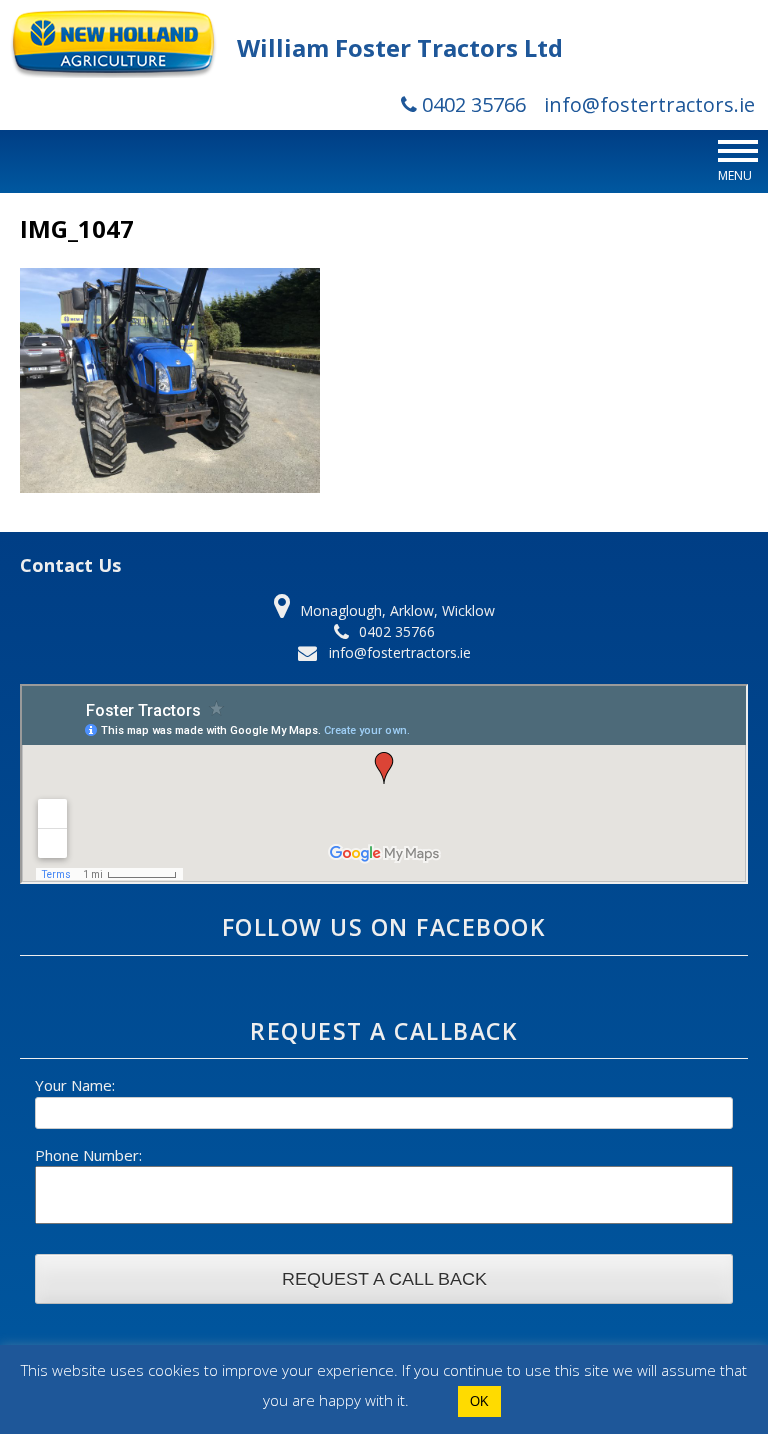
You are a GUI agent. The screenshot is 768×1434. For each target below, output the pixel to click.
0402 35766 (471, 104)
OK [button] (479, 1401)
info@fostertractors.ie (649, 104)
